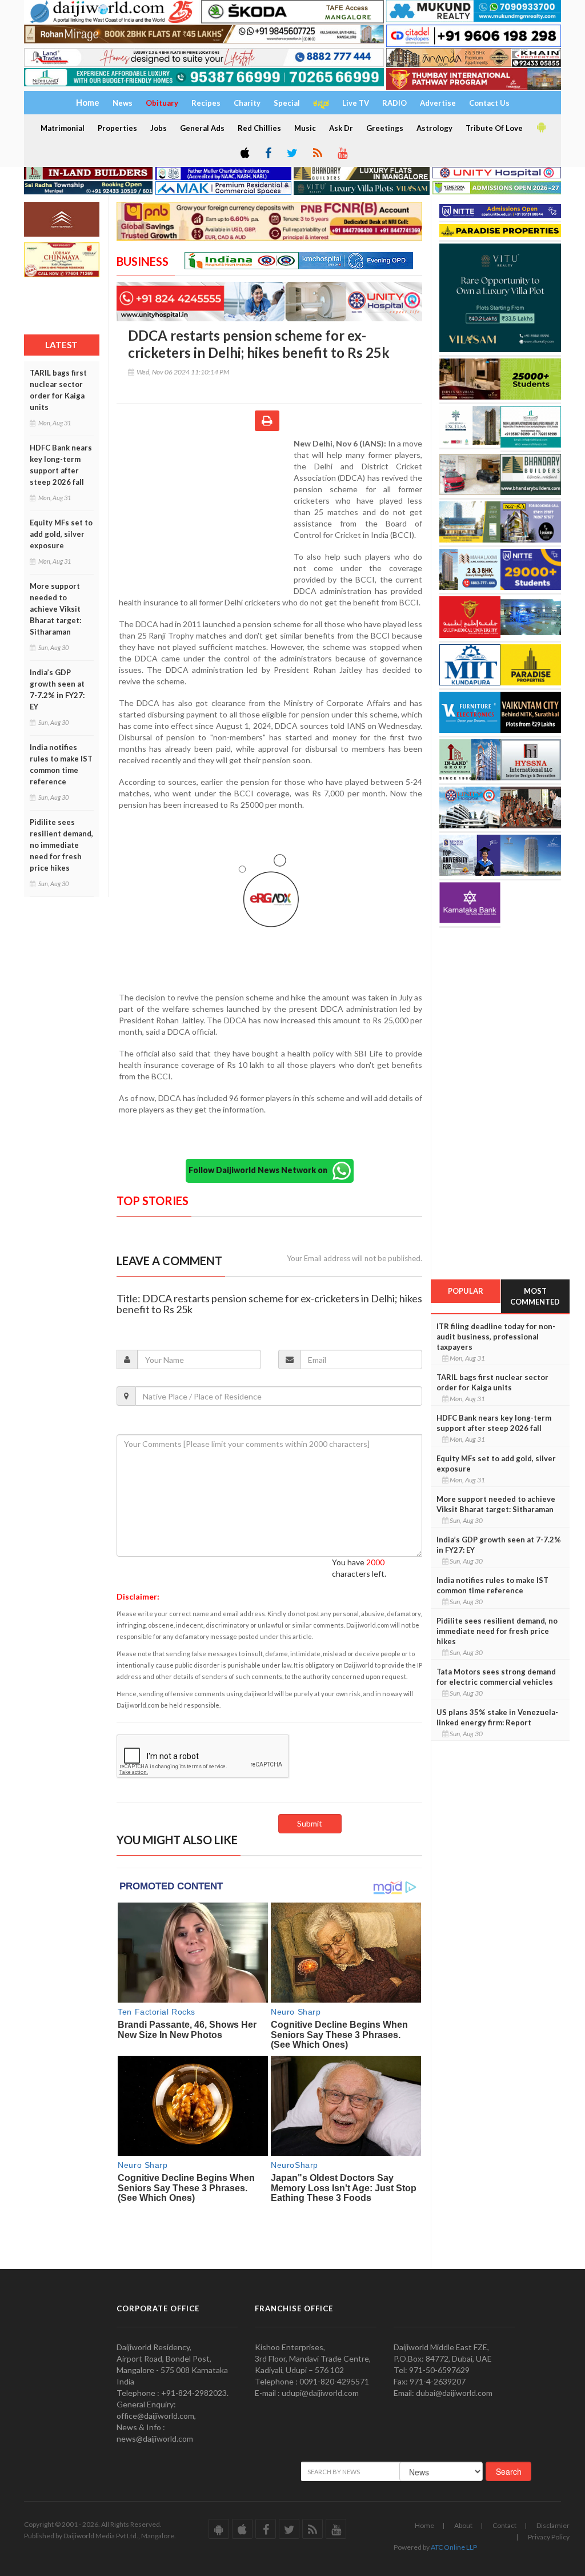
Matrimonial (63, 128)
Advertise (438, 103)
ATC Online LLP (454, 2547)
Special (287, 103)
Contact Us (489, 103)
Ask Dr (341, 128)
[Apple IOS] (244, 154)
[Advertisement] (205, 512)
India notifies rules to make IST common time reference (61, 764)
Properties (117, 128)
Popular (466, 1291)
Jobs (159, 128)
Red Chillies (259, 128)
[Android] (540, 127)
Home (424, 2525)
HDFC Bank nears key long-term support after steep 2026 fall (61, 465)
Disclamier (553, 2525)
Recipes (206, 103)
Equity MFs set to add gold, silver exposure (61, 534)
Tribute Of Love (494, 128)
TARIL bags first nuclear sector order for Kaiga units (58, 390)
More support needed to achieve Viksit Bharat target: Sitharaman (55, 609)
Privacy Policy (549, 2537)
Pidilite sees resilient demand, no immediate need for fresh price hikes (61, 845)
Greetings (385, 128)
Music (305, 128)
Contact (504, 2525)
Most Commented (535, 1296)
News (123, 103)
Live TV (356, 103)
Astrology (434, 128)
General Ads (202, 128)
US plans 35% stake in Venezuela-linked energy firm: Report (497, 1717)
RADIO (394, 103)
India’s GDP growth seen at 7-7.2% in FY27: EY (57, 689)
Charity (247, 103)
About (463, 2525)
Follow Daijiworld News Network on (261, 1169)
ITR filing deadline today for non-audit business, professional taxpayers (496, 1337)
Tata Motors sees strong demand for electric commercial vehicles (496, 1677)
